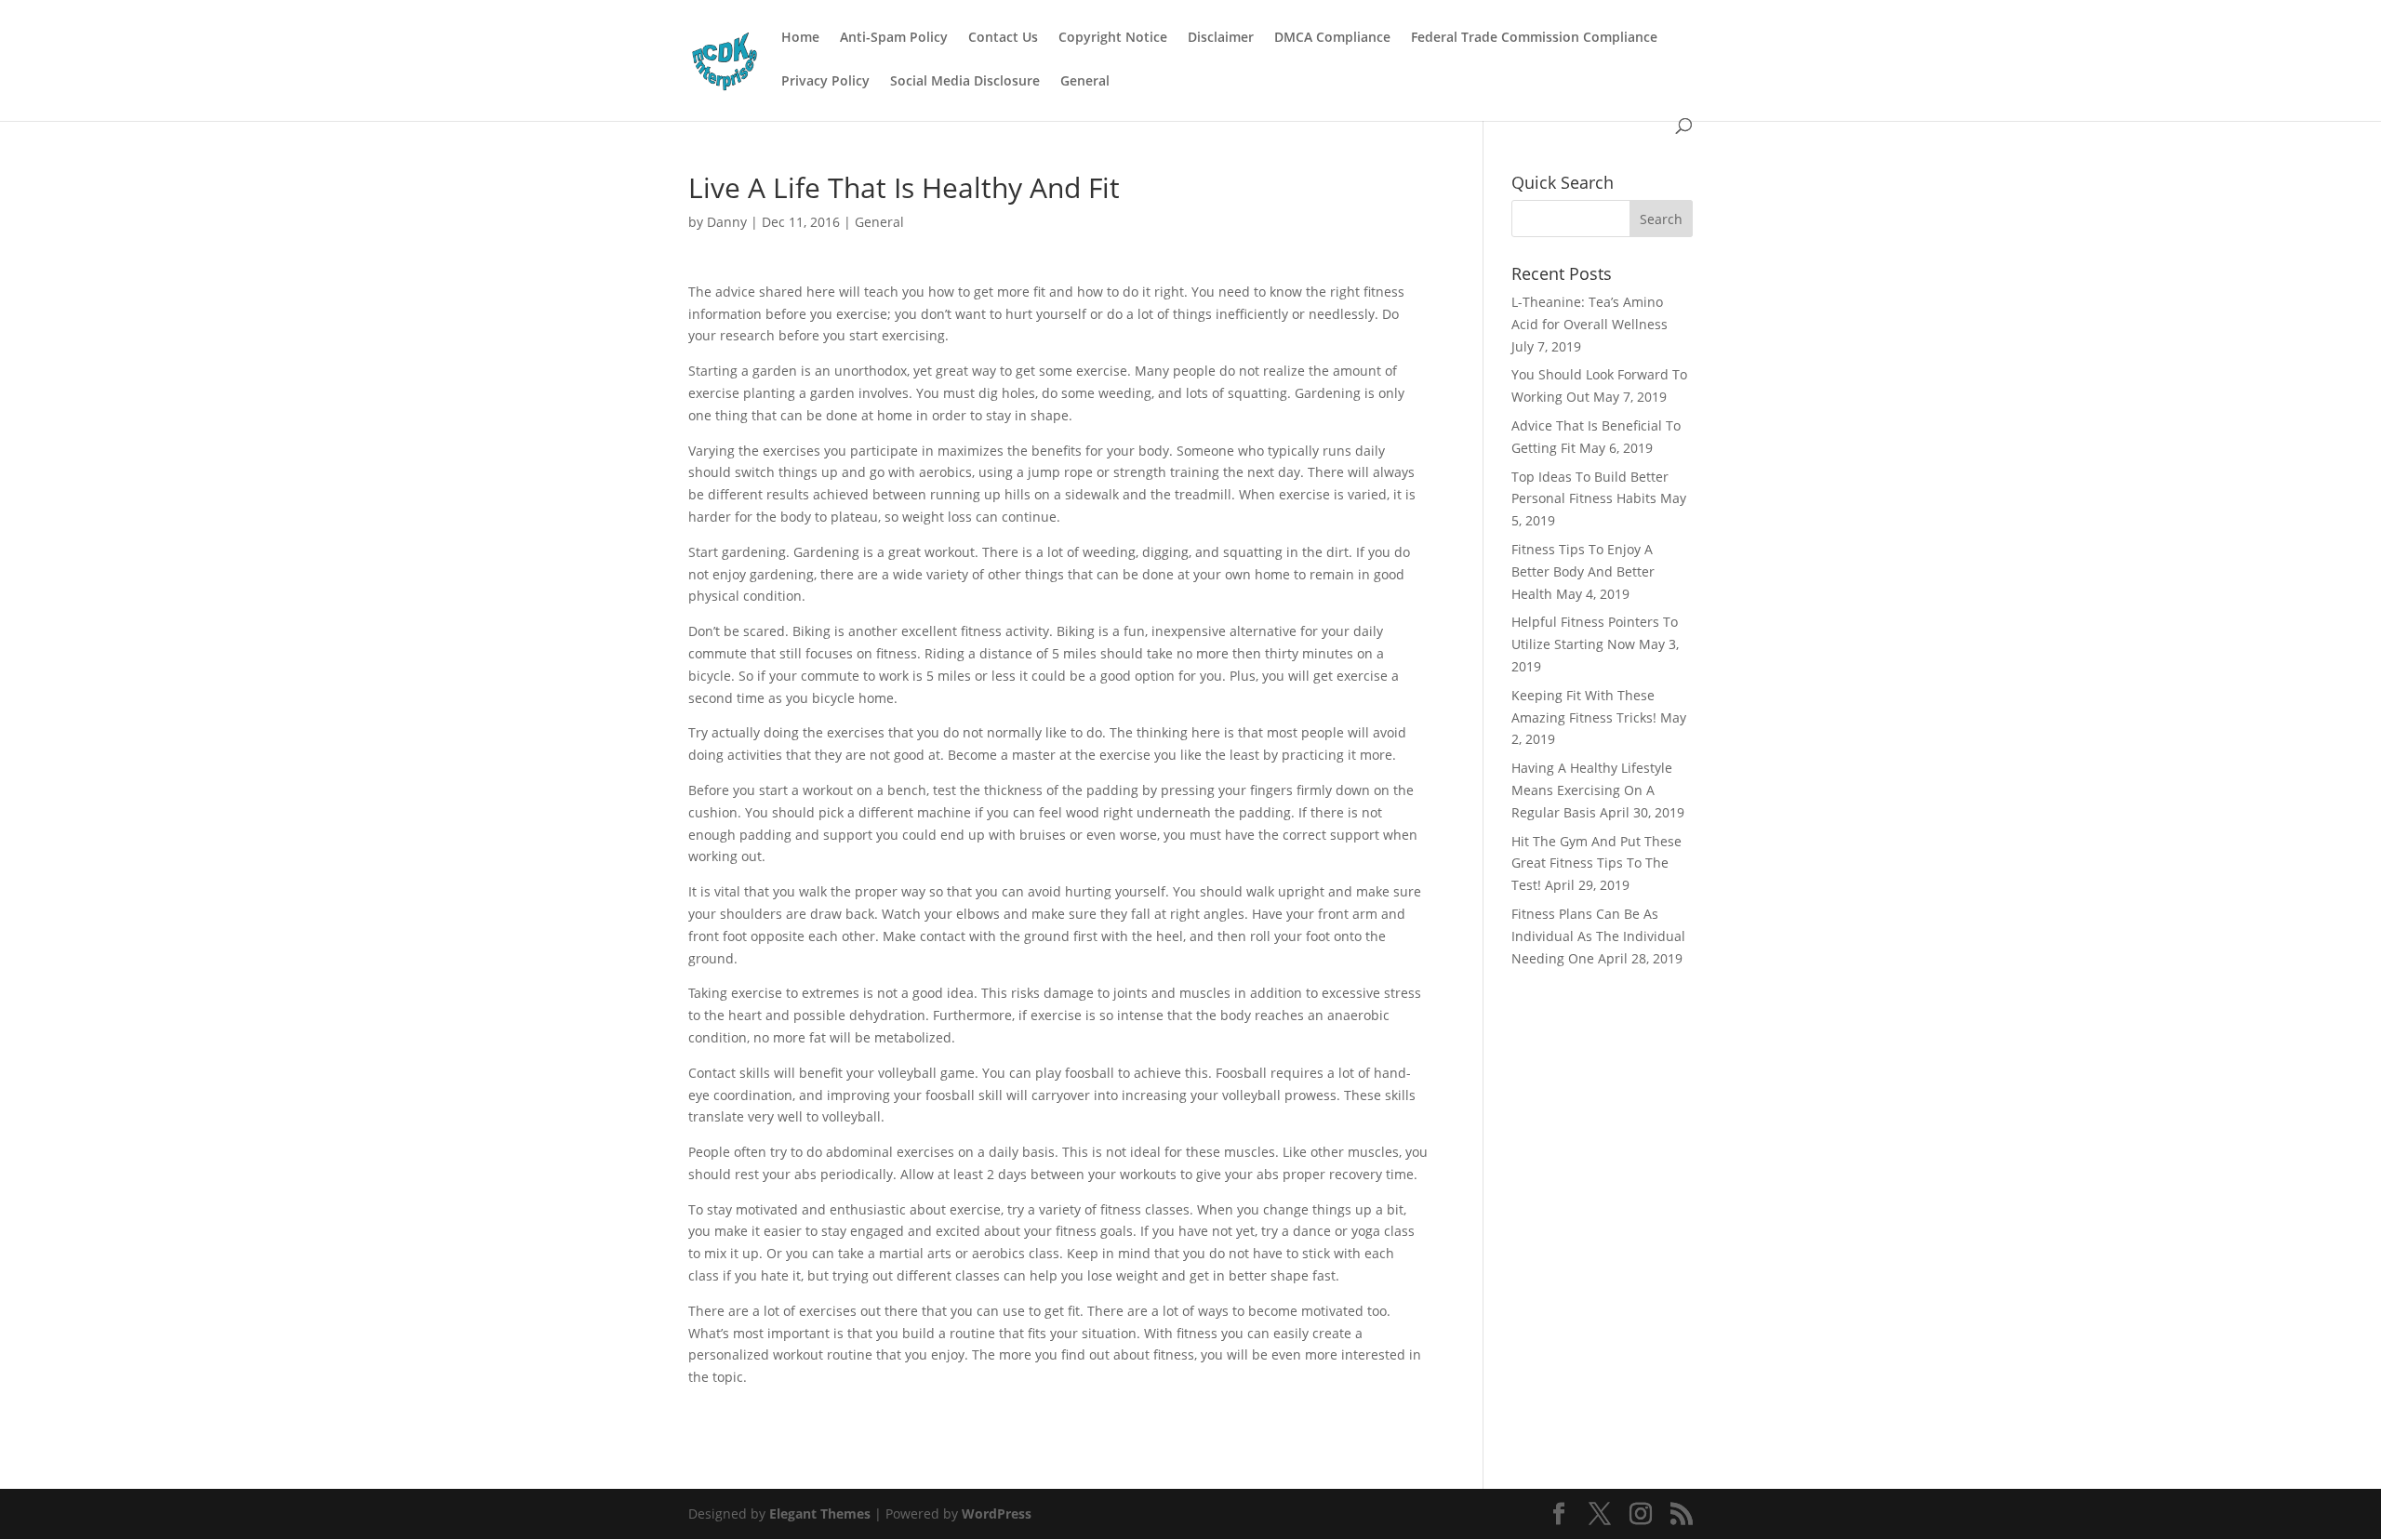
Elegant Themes (820, 1513)
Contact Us (1003, 38)
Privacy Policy (825, 82)
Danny (727, 222)
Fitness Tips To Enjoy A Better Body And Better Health (1583, 571)
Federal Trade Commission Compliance (1534, 38)
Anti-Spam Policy (894, 38)
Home (800, 38)
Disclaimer (1221, 38)
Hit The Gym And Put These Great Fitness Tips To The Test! (1596, 863)
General (1085, 82)
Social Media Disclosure (965, 82)
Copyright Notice (1113, 38)
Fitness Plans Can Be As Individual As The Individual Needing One (1598, 936)
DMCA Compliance (1332, 38)
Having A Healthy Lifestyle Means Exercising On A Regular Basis (1592, 790)
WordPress (997, 1513)
